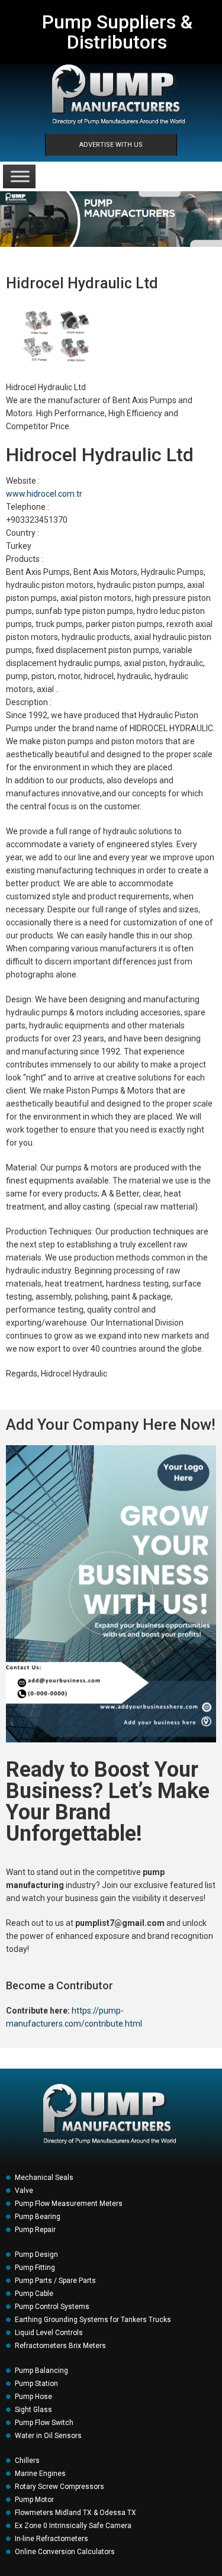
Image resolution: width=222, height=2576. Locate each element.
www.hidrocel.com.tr (44, 494)
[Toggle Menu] (20, 176)
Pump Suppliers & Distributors (117, 32)
